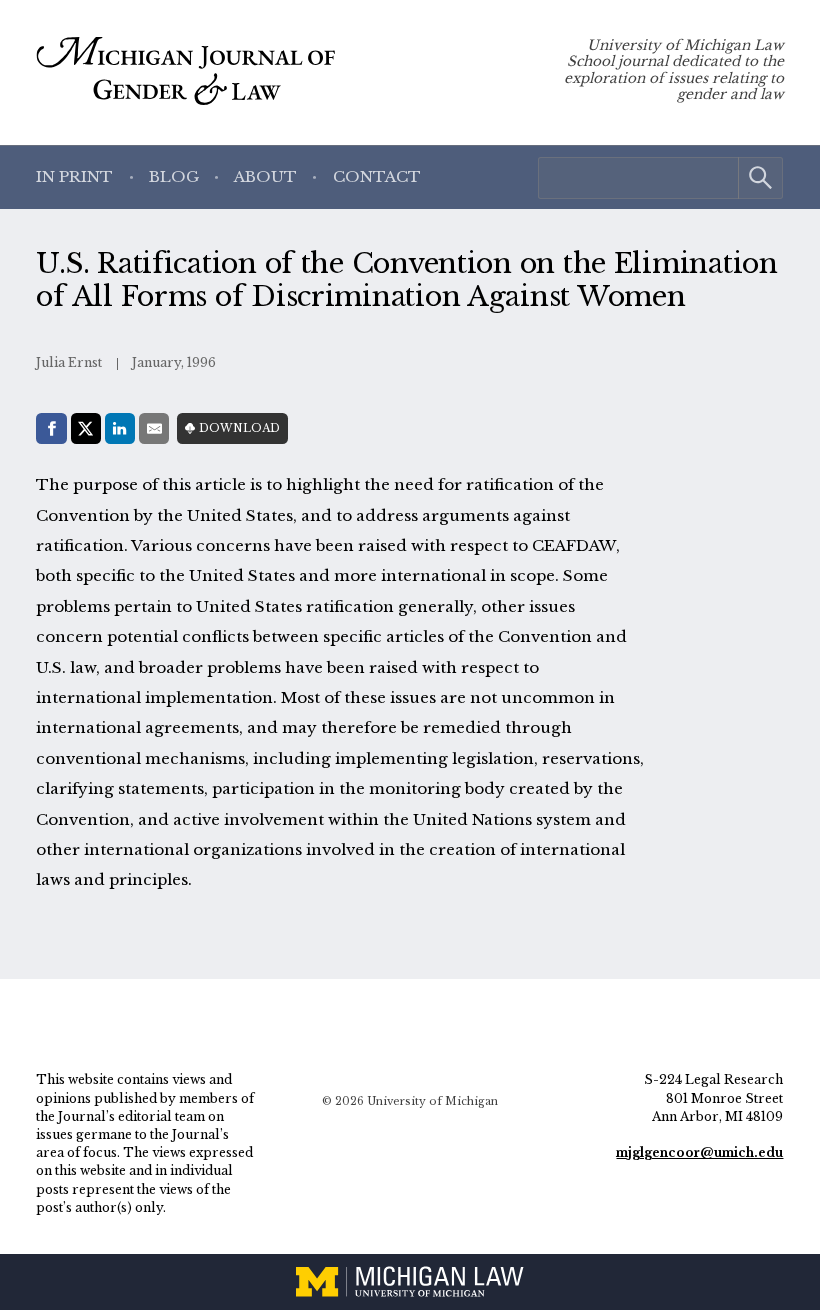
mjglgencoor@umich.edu (699, 1152)
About (265, 176)
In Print (74, 176)
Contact (377, 176)
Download (239, 428)
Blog (174, 176)
